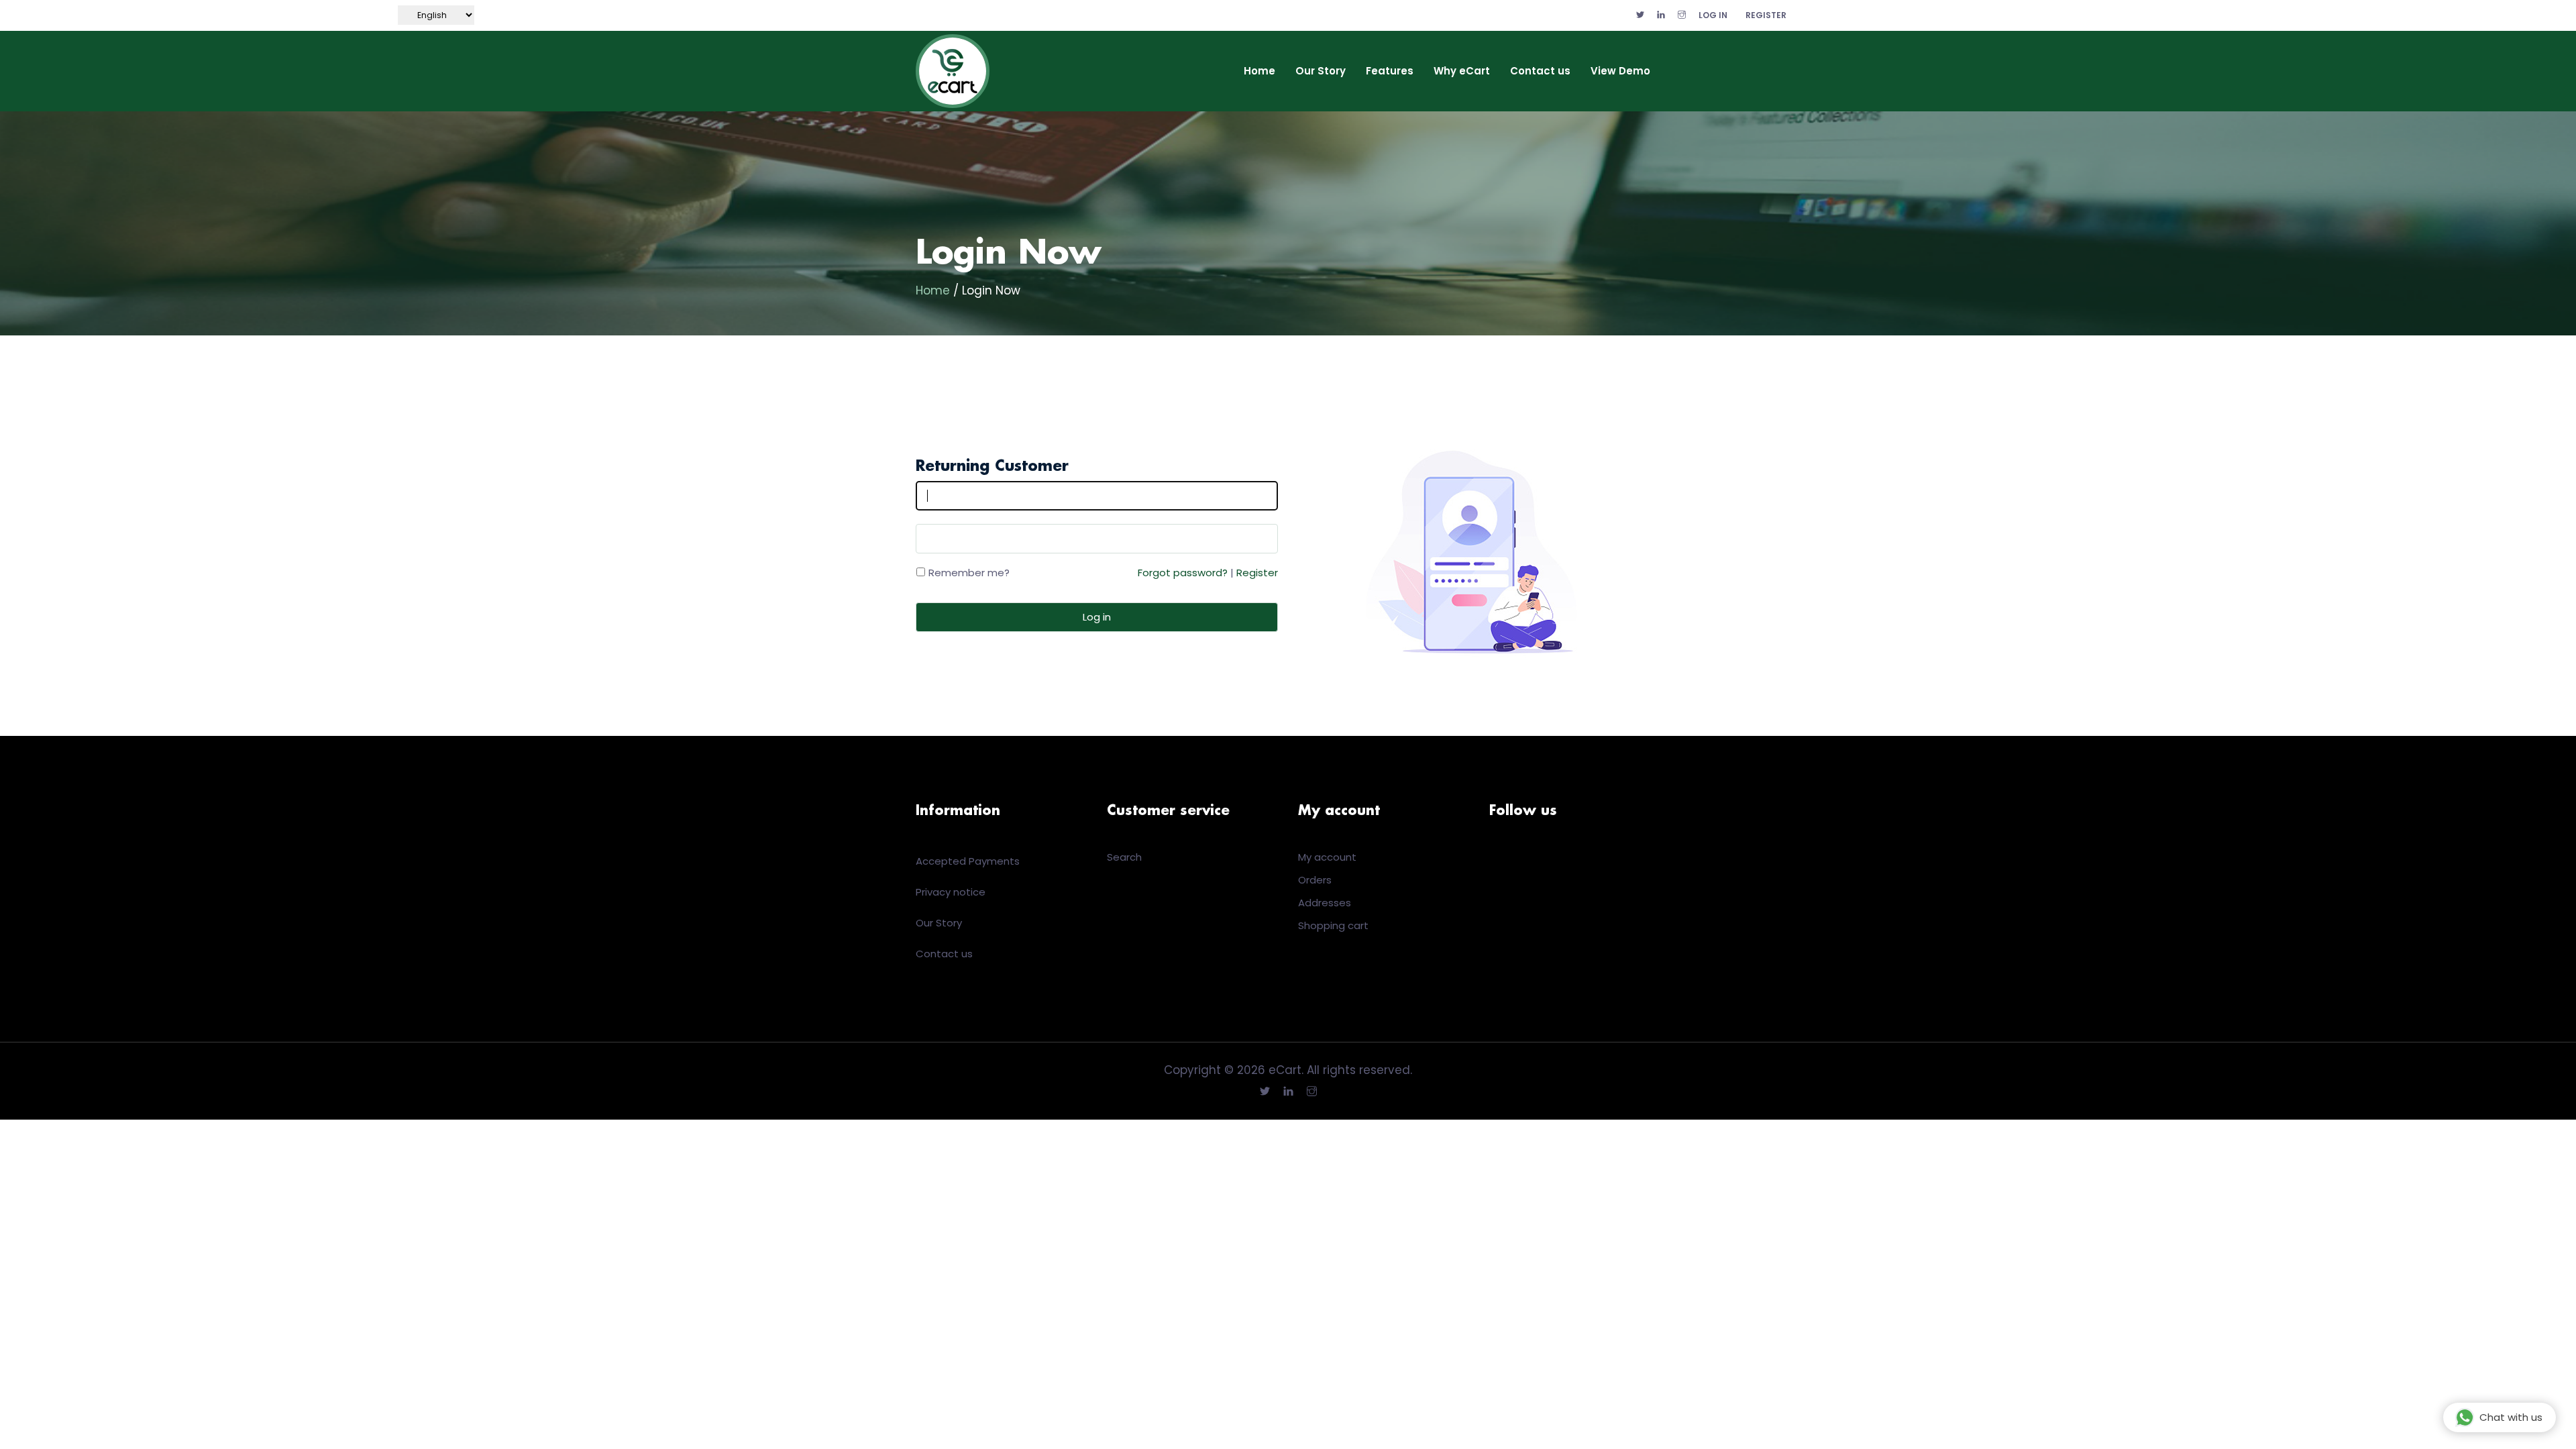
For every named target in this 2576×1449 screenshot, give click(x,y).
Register (1766, 15)
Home (1259, 71)
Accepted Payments (968, 861)
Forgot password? (1183, 573)
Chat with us (2511, 1417)
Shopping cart (1333, 925)
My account (1327, 857)
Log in (1713, 15)
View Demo (1620, 71)
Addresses (1325, 903)
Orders (1315, 880)
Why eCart (1462, 71)
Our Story (1321, 71)
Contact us (1540, 71)
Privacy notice (951, 892)
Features (1390, 71)
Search (1124, 857)
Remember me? (969, 573)
